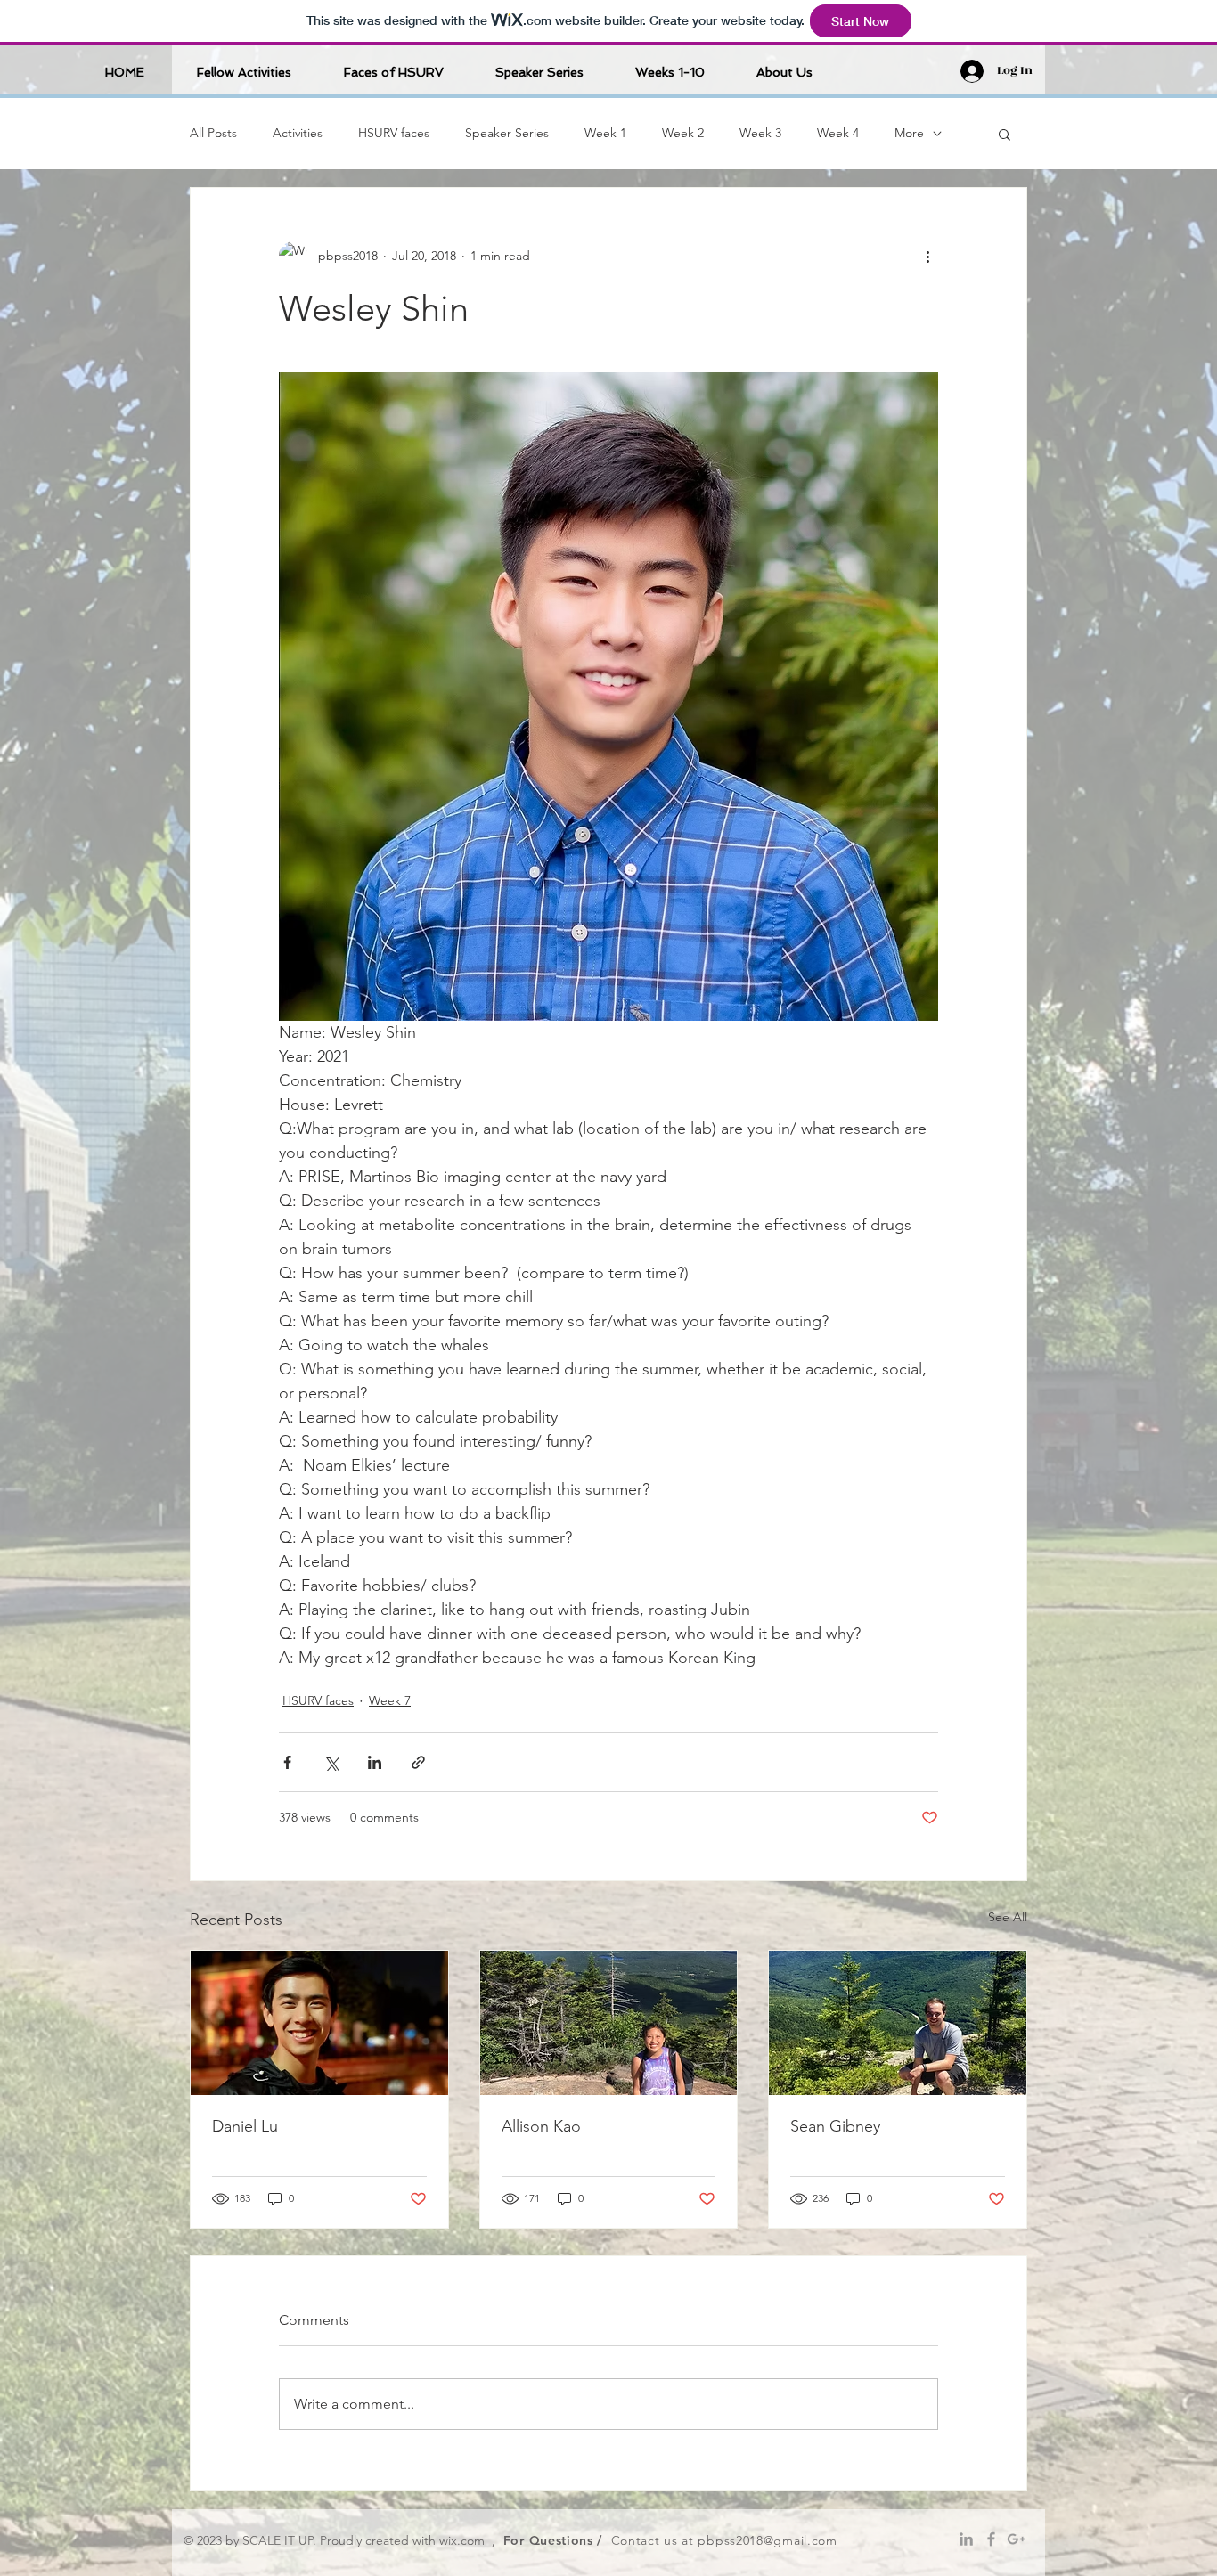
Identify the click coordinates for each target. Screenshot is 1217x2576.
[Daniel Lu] (319, 2023)
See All (1008, 1917)
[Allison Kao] (609, 2023)
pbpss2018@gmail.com (767, 2540)
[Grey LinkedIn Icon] (966, 2539)
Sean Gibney (835, 2126)
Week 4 (838, 133)
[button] (1005, 134)
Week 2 (683, 133)
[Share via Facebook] (287, 1762)
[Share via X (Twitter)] (331, 1762)
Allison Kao (541, 2126)
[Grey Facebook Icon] (991, 2539)
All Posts (213, 133)
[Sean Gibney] (898, 2023)
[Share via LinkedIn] (375, 1762)
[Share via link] (418, 1762)
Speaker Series (507, 133)
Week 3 (760, 133)
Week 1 (605, 133)
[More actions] (927, 256)
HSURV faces (394, 133)
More (909, 133)
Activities (298, 133)
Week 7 (390, 1700)
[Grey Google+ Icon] (1016, 2539)
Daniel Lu (245, 2126)
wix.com (462, 2540)
